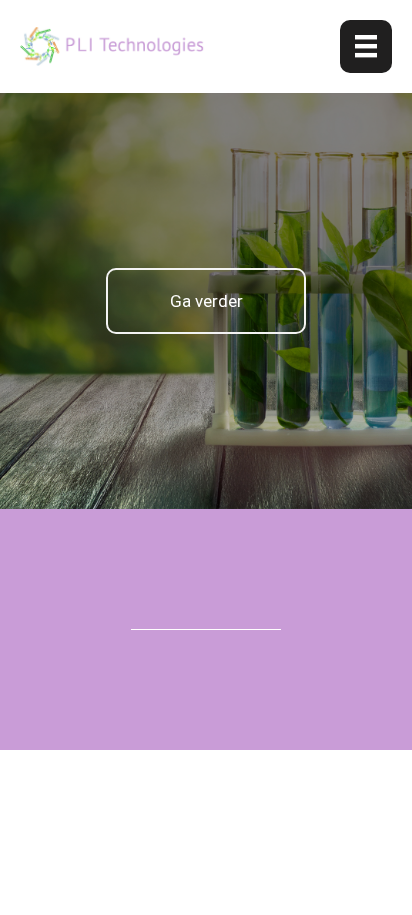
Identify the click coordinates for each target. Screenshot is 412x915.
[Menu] (366, 46)
